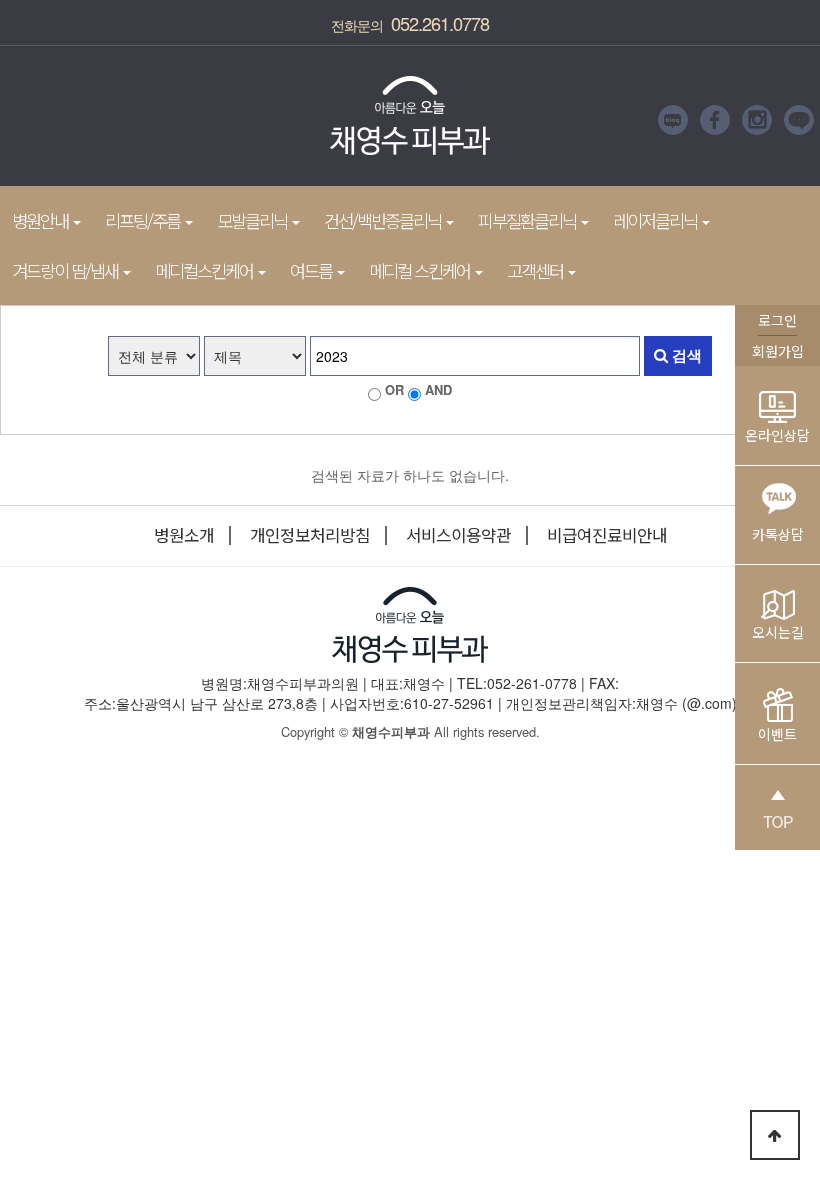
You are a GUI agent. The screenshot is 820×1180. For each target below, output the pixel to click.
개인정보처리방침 (310, 535)
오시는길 (778, 632)
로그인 (777, 320)
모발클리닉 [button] (253, 220)
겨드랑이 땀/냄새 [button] (66, 270)
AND (438, 390)
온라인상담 (777, 435)
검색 (685, 355)
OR (394, 390)
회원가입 (778, 351)
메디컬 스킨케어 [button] (421, 270)
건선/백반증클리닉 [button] (384, 220)
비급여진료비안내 (607, 535)
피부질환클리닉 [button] (528, 220)
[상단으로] (775, 1135)
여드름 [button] (312, 270)
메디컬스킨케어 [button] (205, 270)
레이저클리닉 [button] (656, 220)
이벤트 (777, 734)
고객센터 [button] (536, 270)
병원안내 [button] (41, 220)
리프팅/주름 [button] (144, 220)
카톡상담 (778, 534)
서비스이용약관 (458, 535)
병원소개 (184, 535)
